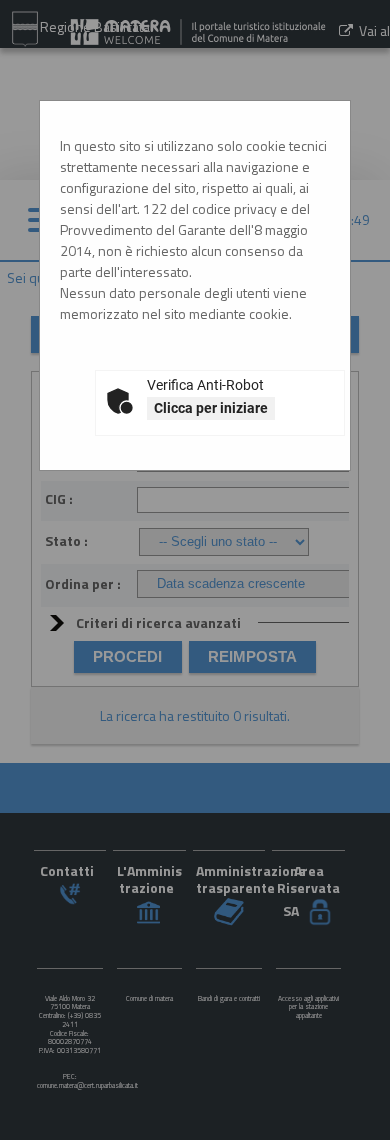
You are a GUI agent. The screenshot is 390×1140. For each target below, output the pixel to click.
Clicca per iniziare (211, 408)
